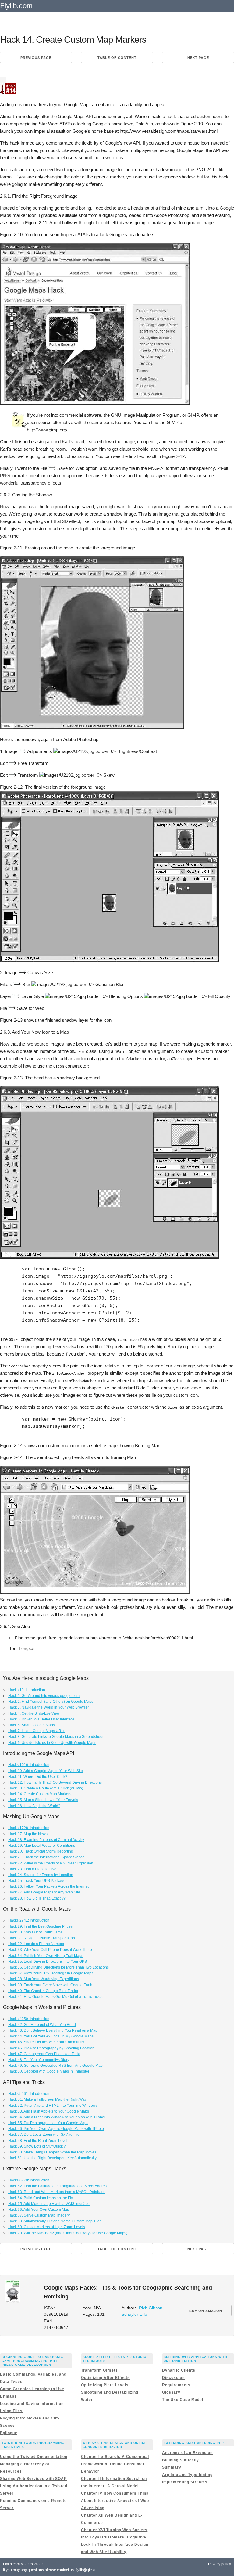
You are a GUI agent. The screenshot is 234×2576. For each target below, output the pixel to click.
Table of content (117, 58)
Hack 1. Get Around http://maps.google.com (44, 1696)
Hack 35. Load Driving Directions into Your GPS (48, 1962)
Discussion (173, 2378)
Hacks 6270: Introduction (29, 2180)
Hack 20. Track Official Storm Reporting (41, 1851)
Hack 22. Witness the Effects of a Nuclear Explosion (51, 1863)
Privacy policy (220, 2564)
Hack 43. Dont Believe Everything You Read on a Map (53, 2030)
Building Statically (181, 2460)
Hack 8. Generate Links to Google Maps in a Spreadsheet (56, 1737)
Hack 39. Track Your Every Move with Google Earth (50, 1985)
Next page (198, 58)
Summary (172, 2467)
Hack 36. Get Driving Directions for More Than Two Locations (58, 1967)
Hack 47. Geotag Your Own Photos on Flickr (44, 2054)
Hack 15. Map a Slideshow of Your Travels (43, 1800)
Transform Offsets (99, 2370)
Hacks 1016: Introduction (29, 1765)
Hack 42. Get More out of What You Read (42, 2025)
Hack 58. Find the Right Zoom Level (38, 2141)
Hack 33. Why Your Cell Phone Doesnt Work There (50, 1950)
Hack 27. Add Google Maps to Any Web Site (44, 1892)
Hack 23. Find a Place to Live (32, 1869)
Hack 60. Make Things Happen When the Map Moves (52, 2152)
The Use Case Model (183, 2400)
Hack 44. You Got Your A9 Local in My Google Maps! (51, 2036)
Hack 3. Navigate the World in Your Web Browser (49, 1707)
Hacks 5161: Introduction (29, 2094)
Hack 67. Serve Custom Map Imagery (39, 2215)
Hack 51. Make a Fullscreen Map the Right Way (47, 2099)
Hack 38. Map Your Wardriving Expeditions (44, 1979)
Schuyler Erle (134, 2314)
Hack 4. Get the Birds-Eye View (34, 1713)
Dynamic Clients (179, 2370)
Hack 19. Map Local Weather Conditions (42, 1846)
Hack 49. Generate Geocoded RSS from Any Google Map (55, 2066)
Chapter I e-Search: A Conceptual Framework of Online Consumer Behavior (115, 2464)
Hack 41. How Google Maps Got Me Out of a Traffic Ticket (55, 1997)
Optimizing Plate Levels (105, 2385)
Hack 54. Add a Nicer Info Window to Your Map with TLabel (57, 2117)
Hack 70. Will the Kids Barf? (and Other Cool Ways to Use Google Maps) (68, 2233)
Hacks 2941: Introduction (29, 1920)
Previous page (36, 58)
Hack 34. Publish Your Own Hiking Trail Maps (46, 1956)
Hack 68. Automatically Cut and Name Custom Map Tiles (55, 2221)
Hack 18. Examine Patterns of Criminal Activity (46, 1840)
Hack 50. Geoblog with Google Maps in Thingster (49, 2071)
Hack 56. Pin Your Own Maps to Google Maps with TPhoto (56, 2129)
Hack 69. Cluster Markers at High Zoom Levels (47, 2227)
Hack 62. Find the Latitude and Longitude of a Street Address (58, 2186)
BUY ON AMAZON (206, 2311)
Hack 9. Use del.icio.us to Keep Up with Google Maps (52, 1743)
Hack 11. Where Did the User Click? (38, 1777)
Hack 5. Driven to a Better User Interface (41, 1719)
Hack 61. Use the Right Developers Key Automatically (52, 2158)
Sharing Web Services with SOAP (33, 2479)
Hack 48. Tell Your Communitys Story (39, 2060)
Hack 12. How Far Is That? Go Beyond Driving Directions (55, 1782)
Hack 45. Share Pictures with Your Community (46, 2042)
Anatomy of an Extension (187, 2453)
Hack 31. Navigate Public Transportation (42, 1938)
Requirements (176, 2385)
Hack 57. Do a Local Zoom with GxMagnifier (44, 2135)
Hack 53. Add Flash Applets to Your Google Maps (49, 2111)
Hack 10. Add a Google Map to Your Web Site (46, 1771)
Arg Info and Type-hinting (187, 2475)
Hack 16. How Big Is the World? (34, 1806)
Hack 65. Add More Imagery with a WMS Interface (49, 2204)
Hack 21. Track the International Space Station (46, 1857)
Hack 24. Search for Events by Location (41, 1875)
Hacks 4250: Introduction (29, 2019)
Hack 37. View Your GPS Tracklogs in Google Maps (51, 1973)
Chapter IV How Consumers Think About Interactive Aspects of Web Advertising (115, 2501)
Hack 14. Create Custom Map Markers (40, 1794)
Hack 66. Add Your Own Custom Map (39, 2210)
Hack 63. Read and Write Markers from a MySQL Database (57, 2192)
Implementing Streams (185, 2482)
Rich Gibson (151, 2308)
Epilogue (9, 2433)
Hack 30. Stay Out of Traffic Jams (35, 1932)
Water (87, 2400)
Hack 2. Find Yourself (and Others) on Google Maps (51, 1702)
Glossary (171, 2392)
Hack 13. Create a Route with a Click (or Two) (46, 1788)
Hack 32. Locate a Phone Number (36, 1944)
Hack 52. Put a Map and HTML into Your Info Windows (53, 2106)
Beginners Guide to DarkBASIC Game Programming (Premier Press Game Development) (32, 2361)
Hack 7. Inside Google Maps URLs (37, 1731)
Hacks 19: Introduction (27, 1690)
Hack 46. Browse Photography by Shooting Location (51, 2048)
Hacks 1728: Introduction (29, 1828)
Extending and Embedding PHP (194, 2443)
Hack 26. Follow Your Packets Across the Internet (48, 1886)
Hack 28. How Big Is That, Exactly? (37, 1898)
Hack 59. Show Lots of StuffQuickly (37, 2146)
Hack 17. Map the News (28, 1834)
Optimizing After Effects (105, 2378)
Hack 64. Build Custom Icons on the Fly (41, 2198)
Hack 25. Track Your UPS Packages (38, 1881)
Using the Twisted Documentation (34, 2457)
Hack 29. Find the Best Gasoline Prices (40, 1926)
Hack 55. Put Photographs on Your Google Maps (48, 2123)
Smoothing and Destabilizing (110, 2392)
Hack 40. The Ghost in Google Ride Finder (43, 1991)
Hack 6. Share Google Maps (32, 1725)
